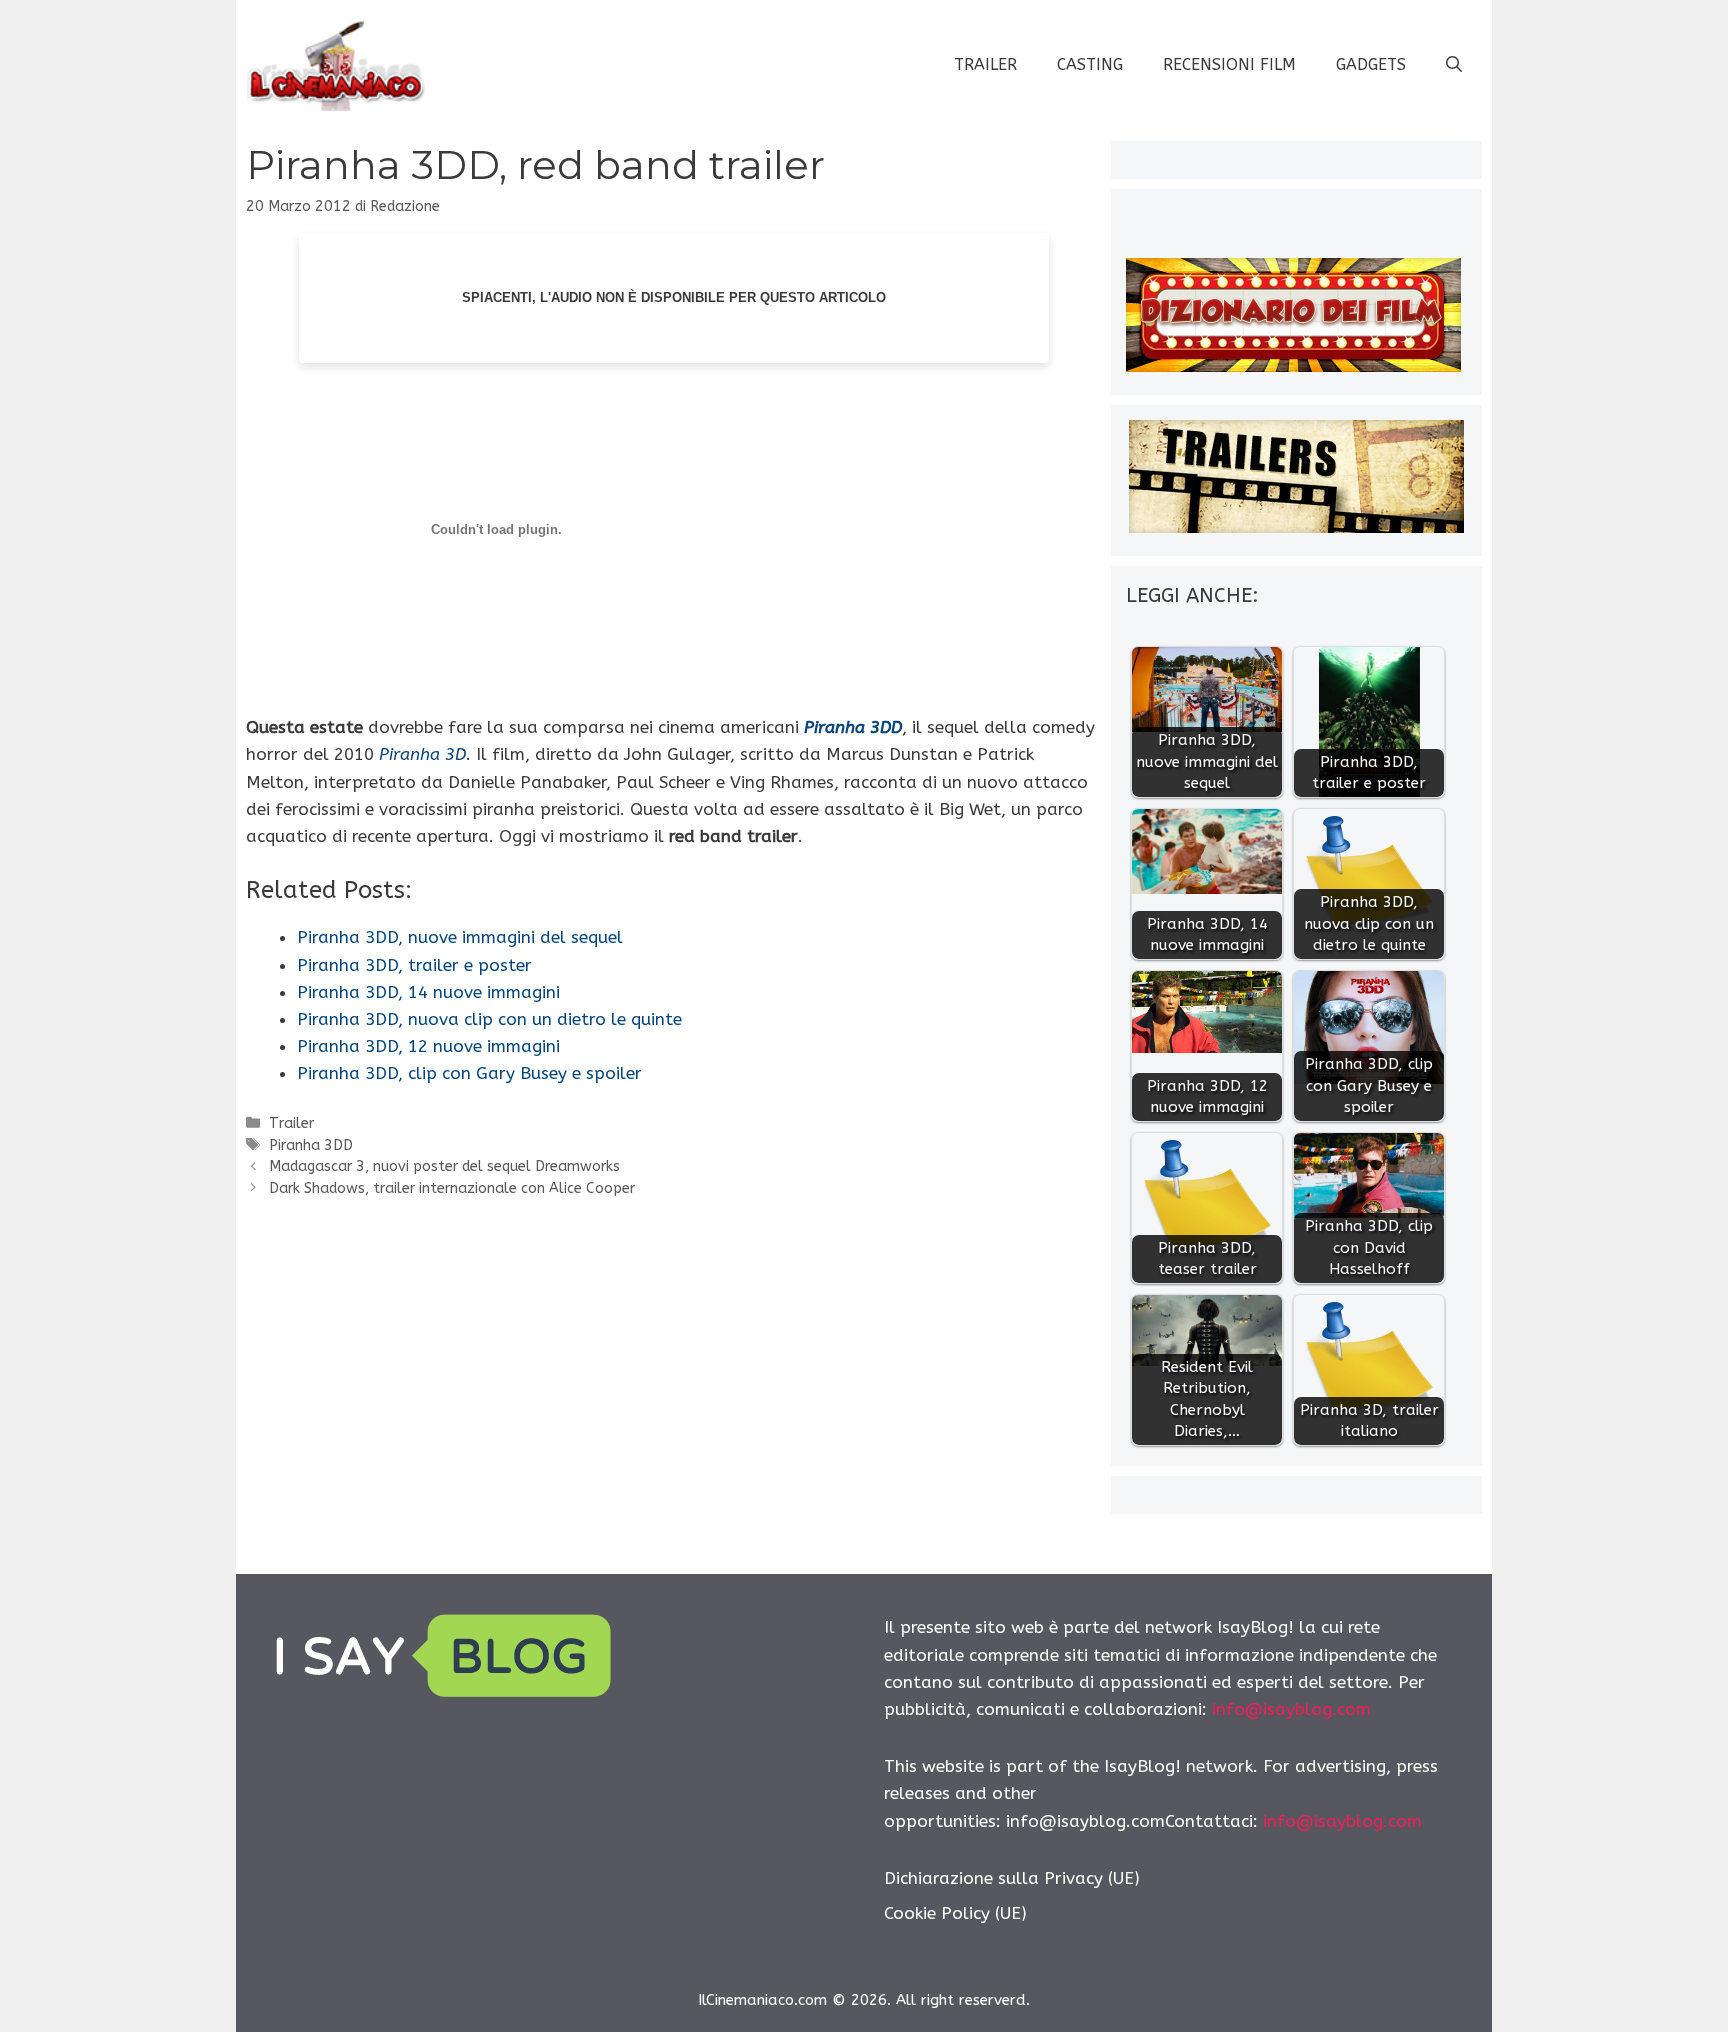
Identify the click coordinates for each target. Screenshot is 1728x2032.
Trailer (985, 64)
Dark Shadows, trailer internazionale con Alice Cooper (452, 1188)
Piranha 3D (422, 754)
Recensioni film (1229, 64)
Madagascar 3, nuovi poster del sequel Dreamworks (444, 1166)
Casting (1090, 64)
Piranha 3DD (853, 727)
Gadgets (1371, 64)
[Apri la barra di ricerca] (1454, 65)
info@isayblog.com (1291, 1709)
